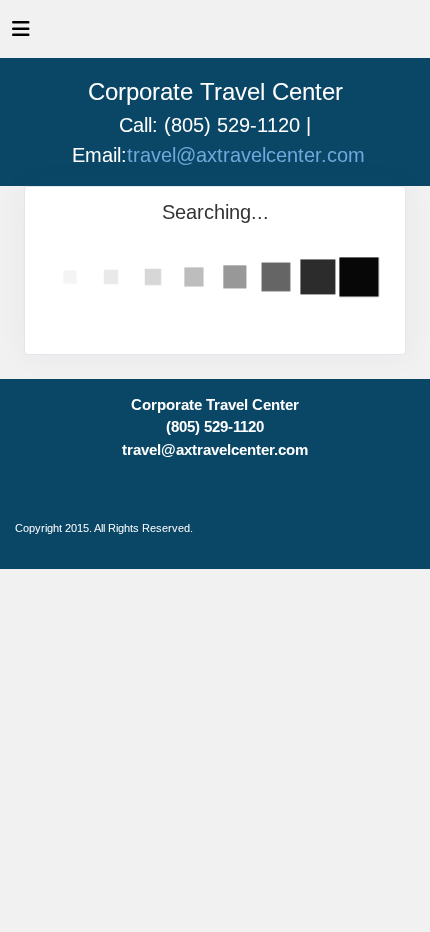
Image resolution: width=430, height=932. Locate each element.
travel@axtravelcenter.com (246, 155)
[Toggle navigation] (21, 34)
